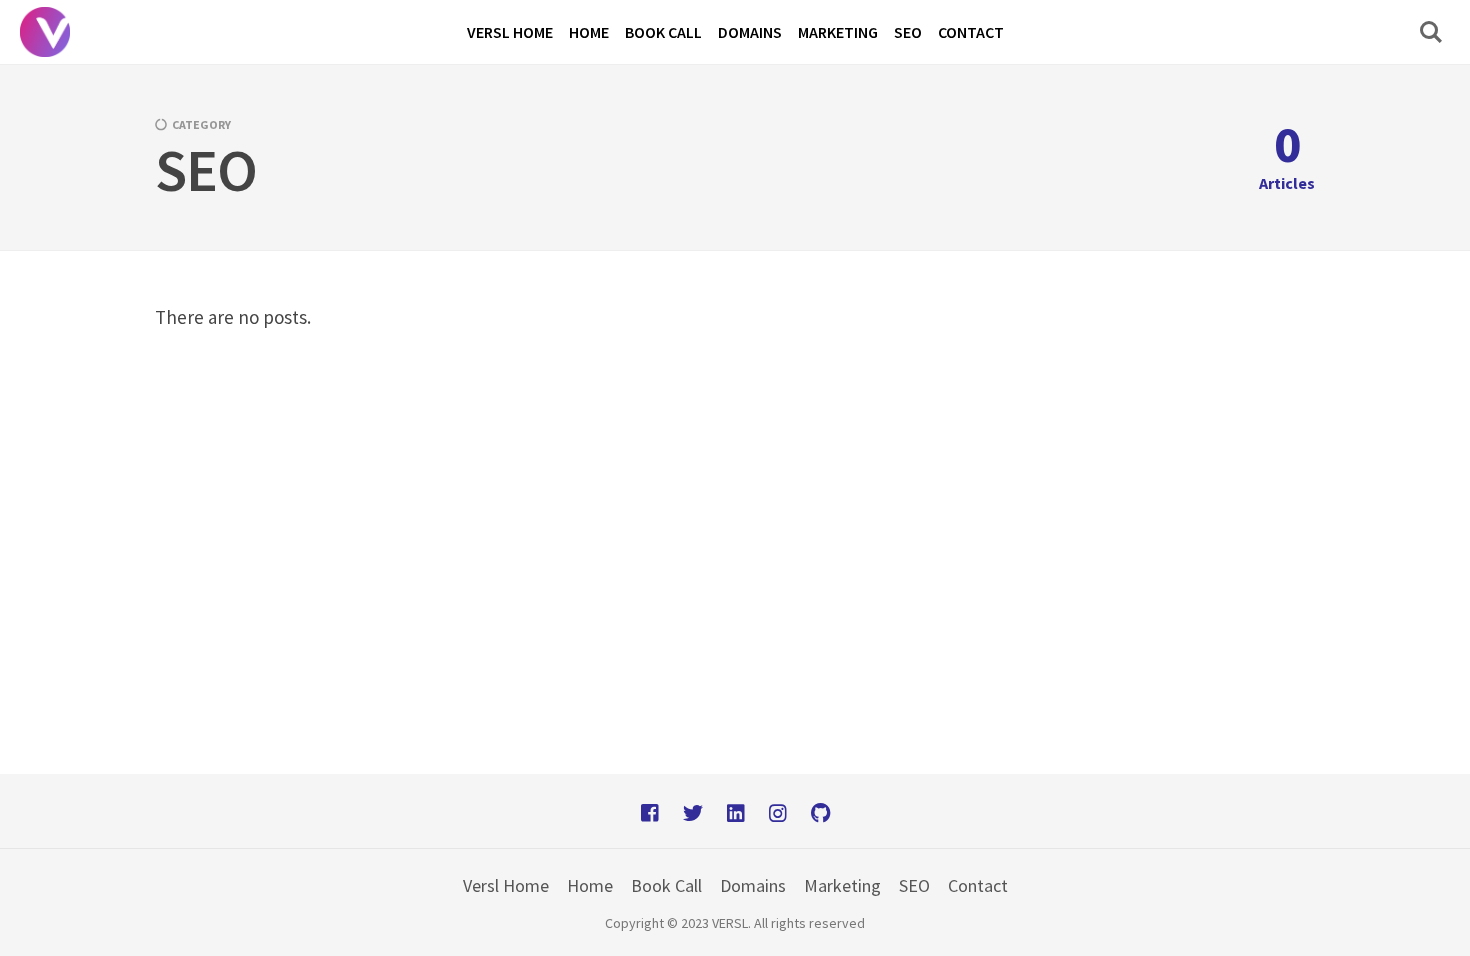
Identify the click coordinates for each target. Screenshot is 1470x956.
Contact (978, 885)
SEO (914, 885)
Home (590, 885)
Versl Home (506, 885)
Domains (753, 885)
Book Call (666, 885)
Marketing (842, 885)
